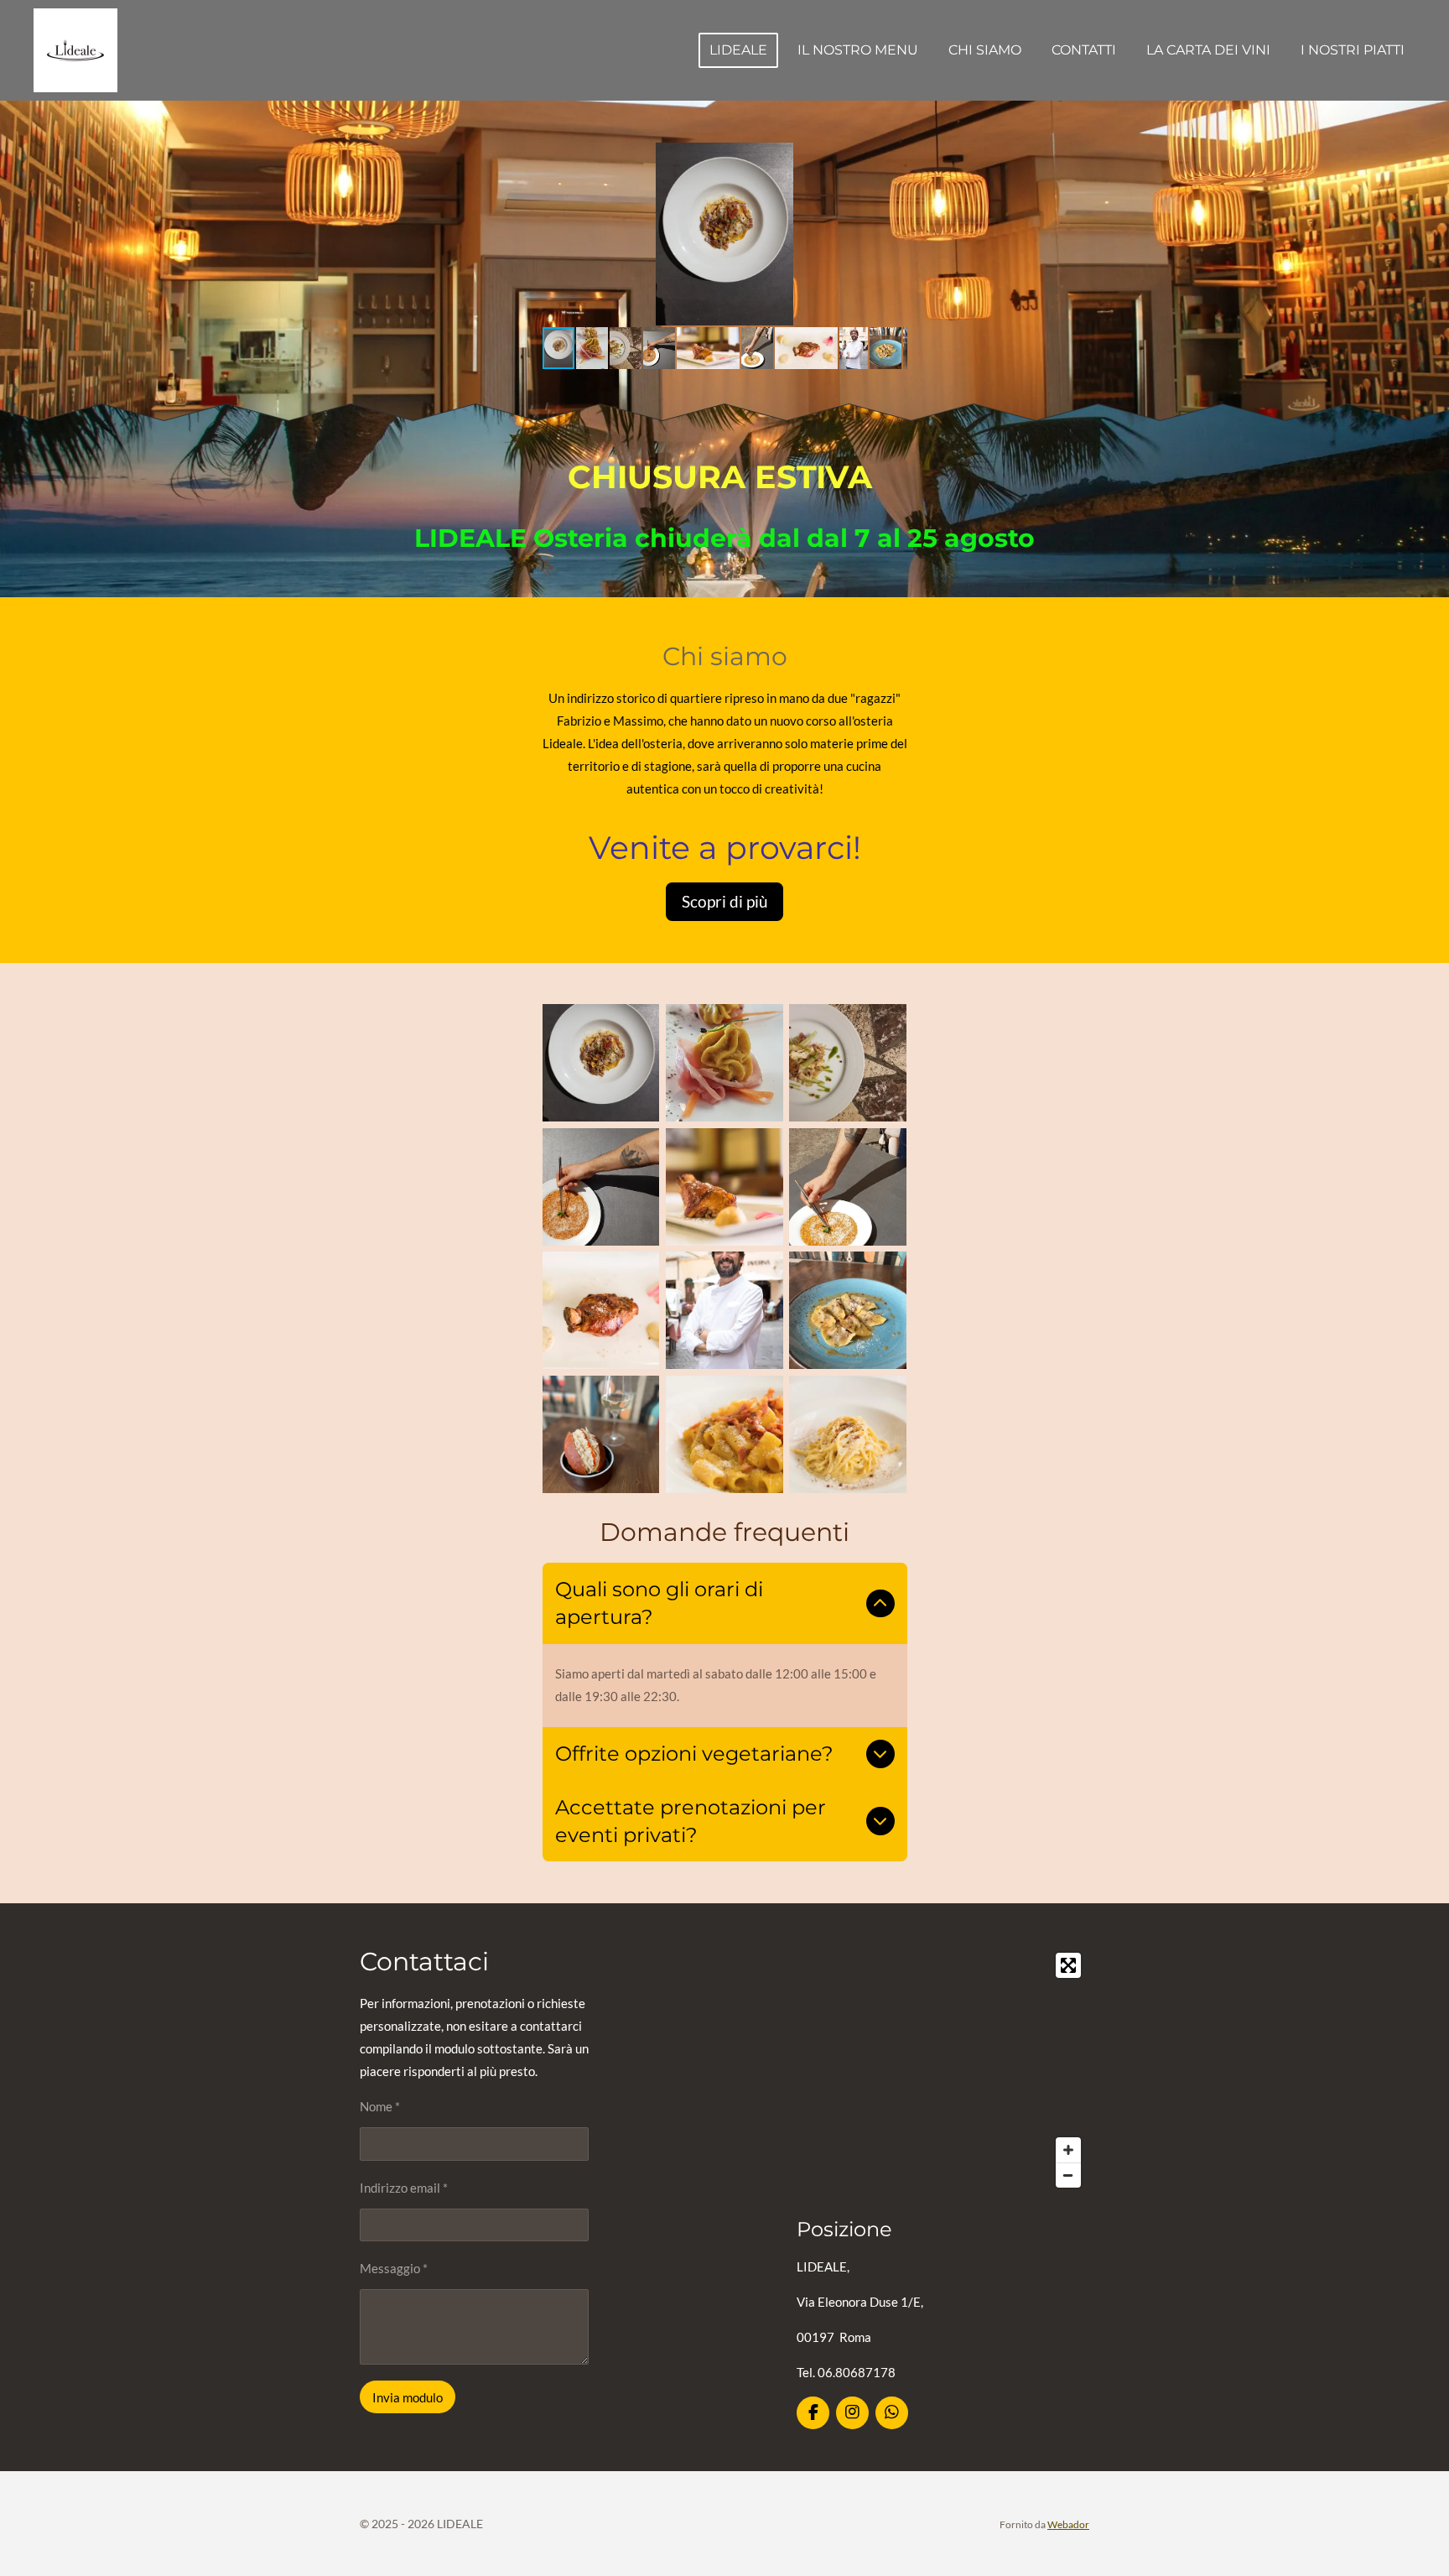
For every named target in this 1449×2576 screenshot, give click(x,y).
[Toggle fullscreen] (1068, 1965)
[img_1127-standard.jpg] (724, 1434)
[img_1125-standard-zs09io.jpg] (848, 1434)
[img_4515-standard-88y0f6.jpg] (601, 1434)
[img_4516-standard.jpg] (848, 1311)
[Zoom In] (1068, 2150)
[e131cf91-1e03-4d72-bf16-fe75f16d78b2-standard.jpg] (601, 1187)
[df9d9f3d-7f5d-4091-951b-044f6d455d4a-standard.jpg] (848, 1063)
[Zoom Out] (1068, 2175)
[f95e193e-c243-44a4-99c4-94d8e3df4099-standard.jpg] (848, 1187)
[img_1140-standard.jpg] (724, 1311)
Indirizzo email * (404, 2188)
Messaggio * (394, 2268)
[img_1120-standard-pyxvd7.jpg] (601, 1311)
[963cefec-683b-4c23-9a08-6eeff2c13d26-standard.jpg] (724, 1063)
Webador (1068, 2524)
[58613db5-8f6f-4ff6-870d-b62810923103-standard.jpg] (601, 1063)
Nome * (380, 2106)
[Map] (943, 2070)
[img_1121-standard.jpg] (724, 1187)
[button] (892, 158)
